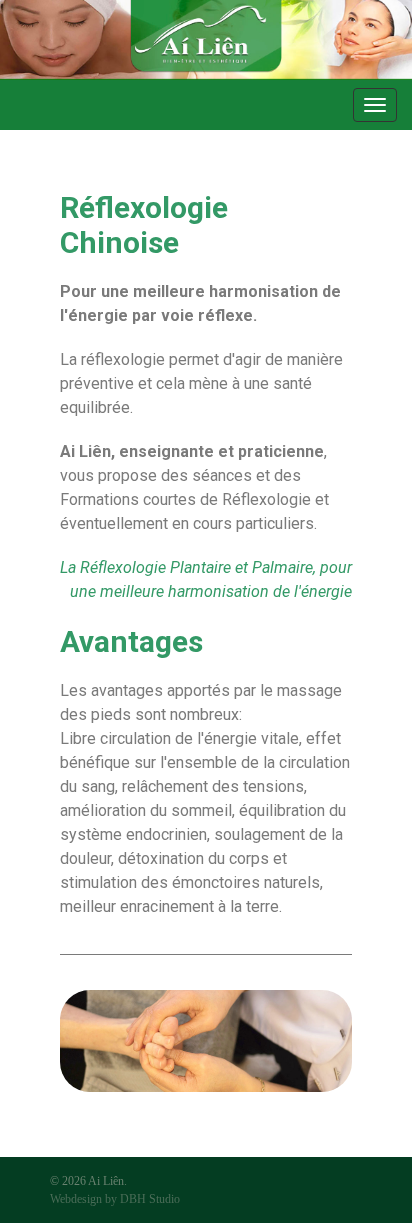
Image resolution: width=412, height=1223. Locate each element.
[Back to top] (367, 1178)
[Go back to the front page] (206, 40)
